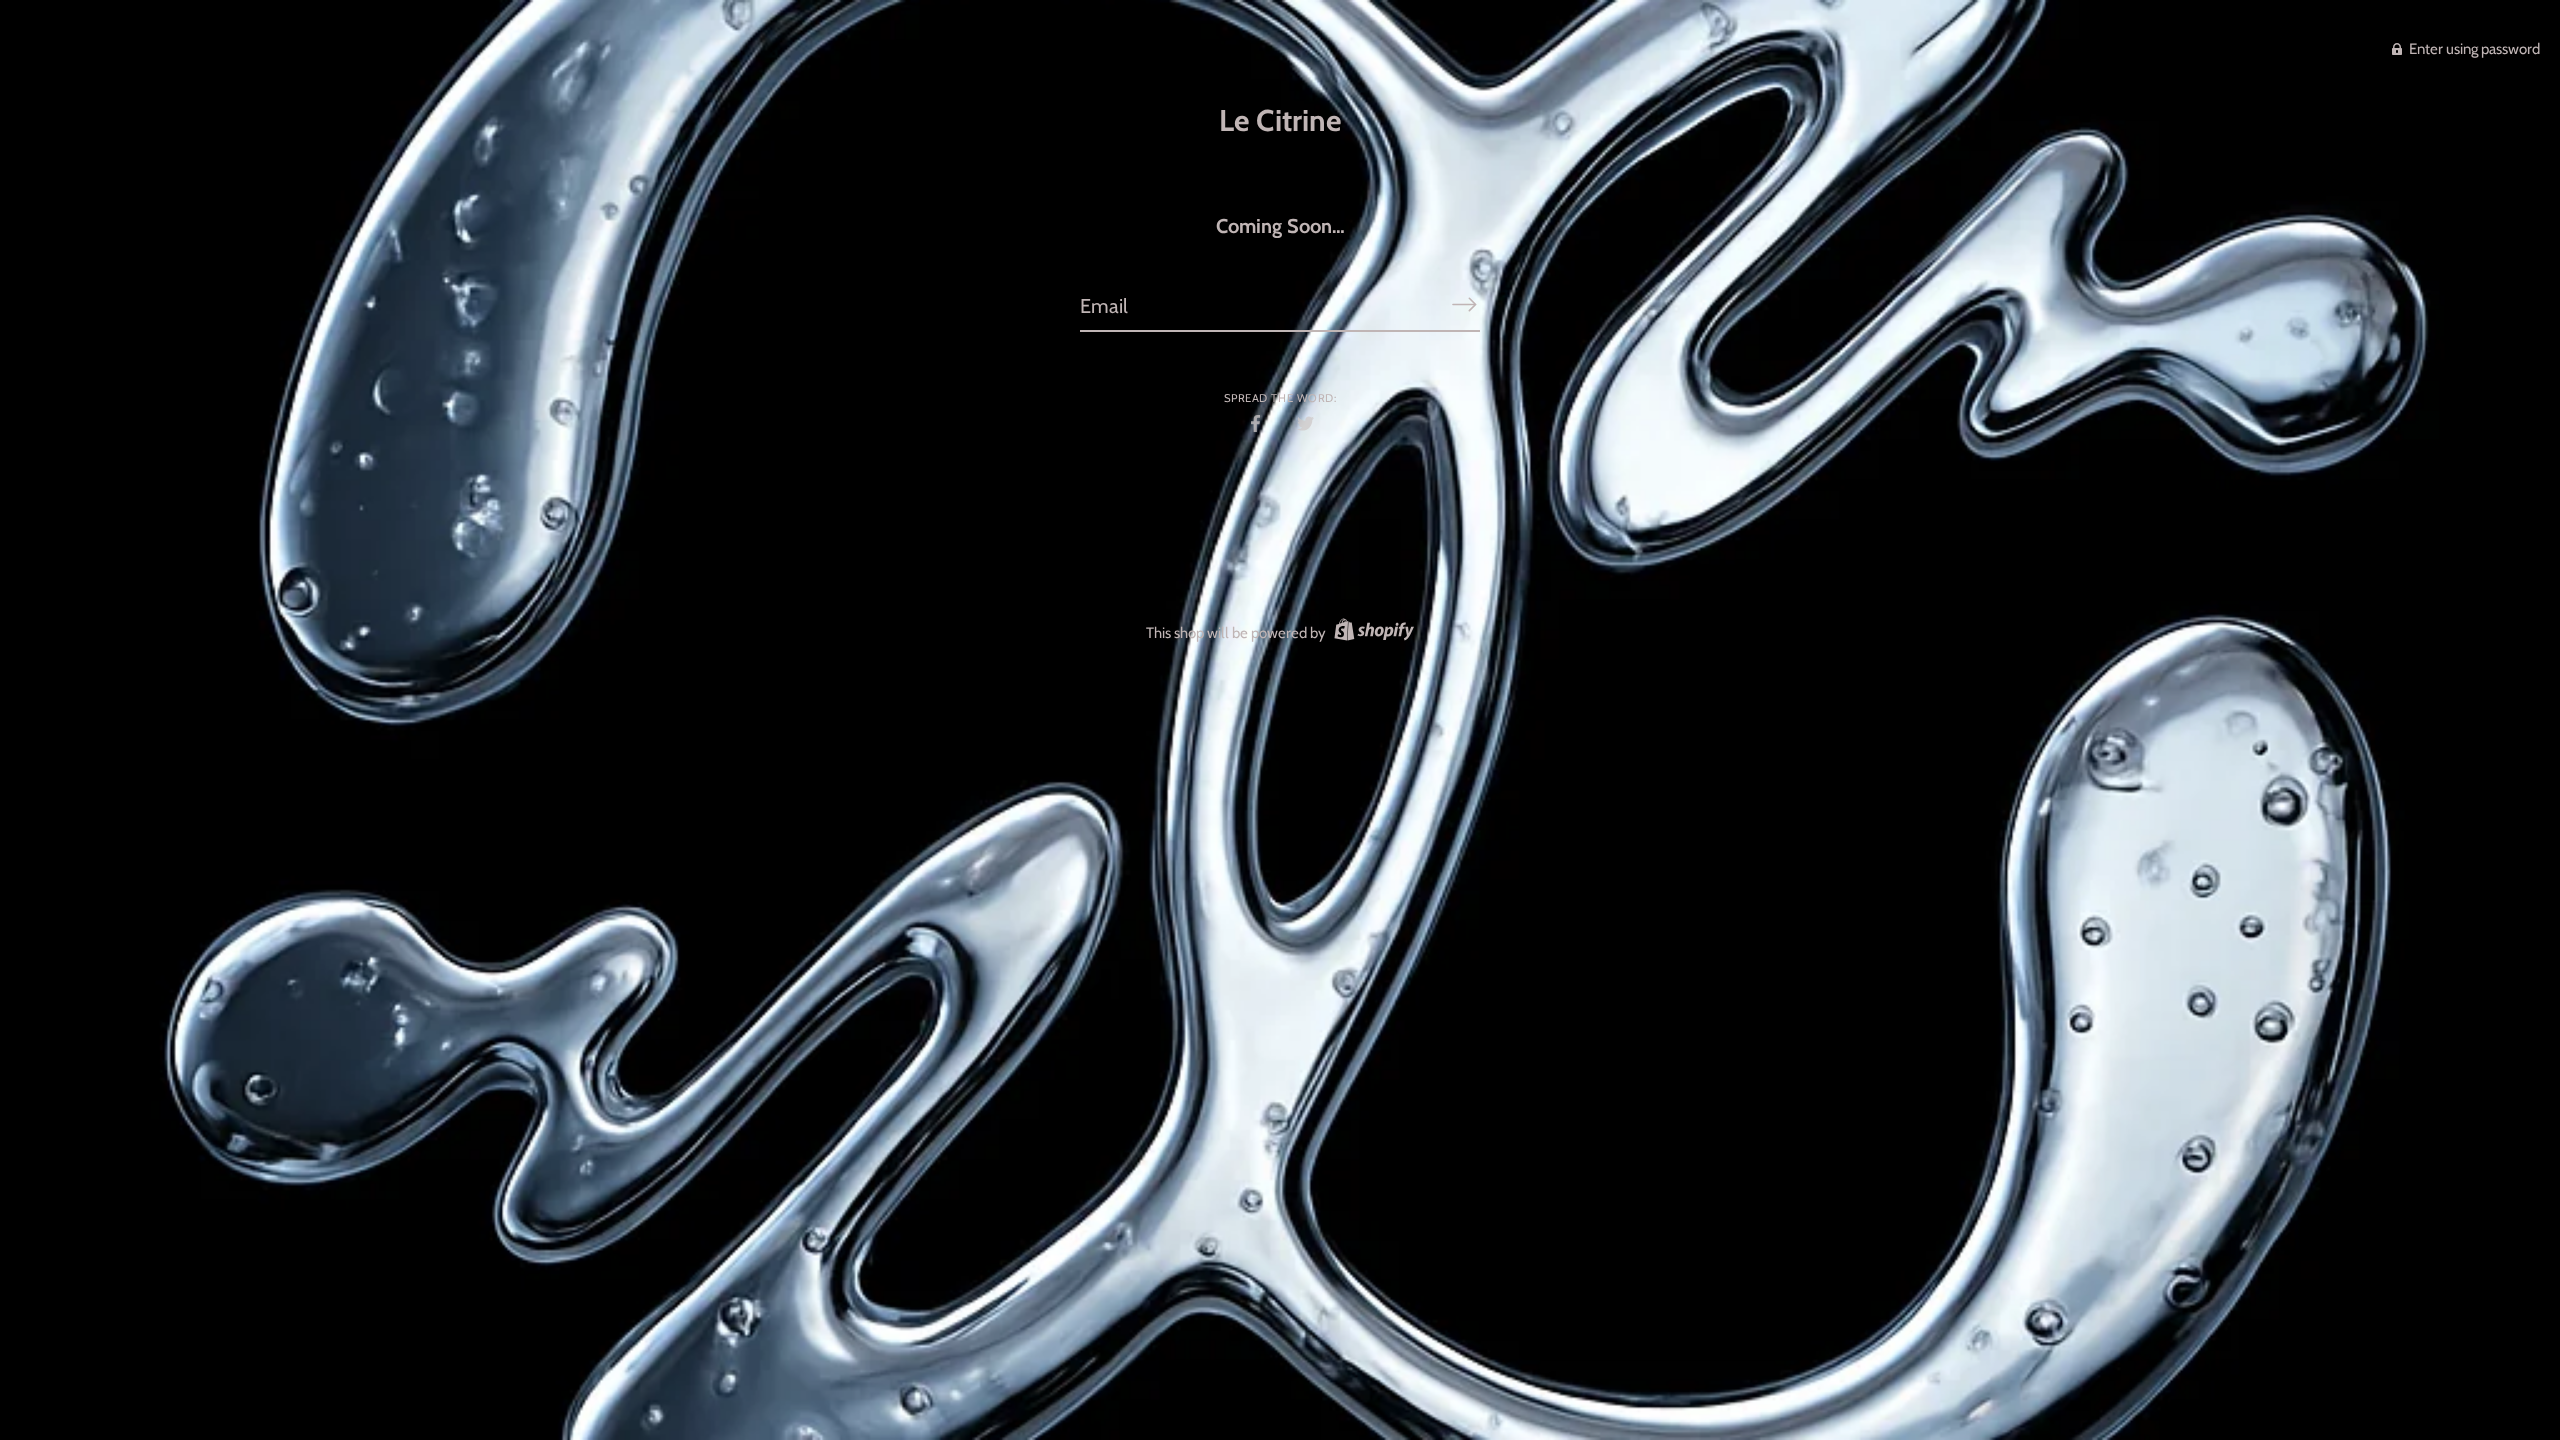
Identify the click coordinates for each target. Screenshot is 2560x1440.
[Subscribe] (1464, 305)
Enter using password (2473, 49)
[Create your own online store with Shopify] (1371, 633)
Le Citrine (1280, 120)
